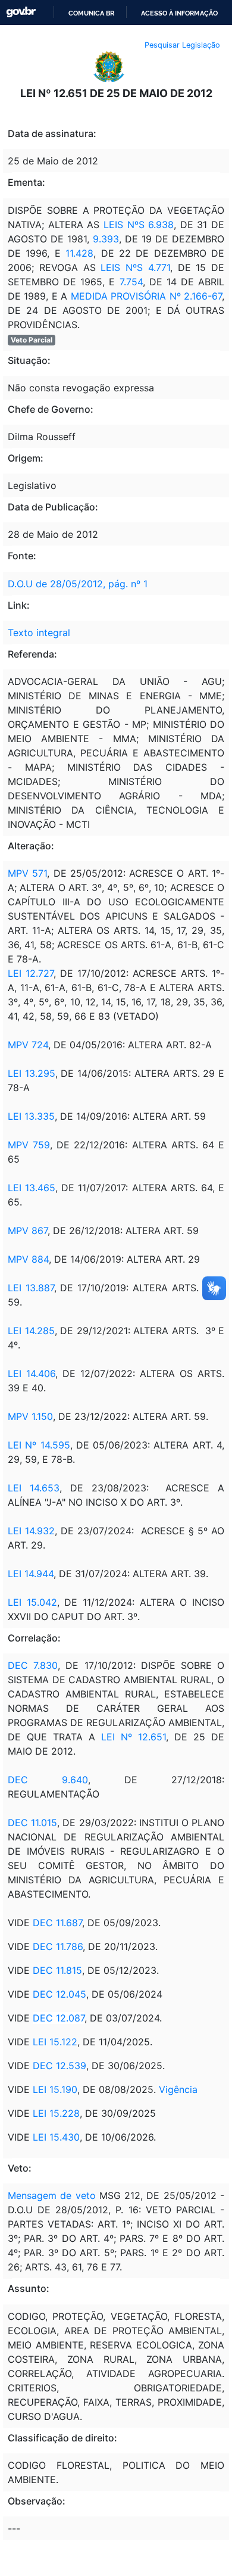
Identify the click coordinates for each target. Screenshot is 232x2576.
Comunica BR (91, 13)
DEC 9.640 (48, 1780)
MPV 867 (28, 1231)
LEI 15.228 (56, 2113)
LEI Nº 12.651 (131, 1737)
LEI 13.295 (32, 1073)
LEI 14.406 (32, 1373)
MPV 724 (28, 1045)
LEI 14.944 (31, 1574)
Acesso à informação (179, 13)
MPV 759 (29, 1145)
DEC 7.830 (33, 1665)
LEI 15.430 (56, 2137)
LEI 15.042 (32, 1602)
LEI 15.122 (55, 2042)
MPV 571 (27, 873)
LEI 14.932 (31, 1531)
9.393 (106, 239)
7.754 (128, 282)
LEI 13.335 (31, 1116)
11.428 (79, 253)
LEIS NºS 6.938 (137, 225)
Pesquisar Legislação (182, 45)
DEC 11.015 (32, 1823)
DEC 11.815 (57, 1970)
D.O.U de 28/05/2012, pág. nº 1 (78, 584)
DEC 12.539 (59, 2066)
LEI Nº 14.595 (39, 1445)
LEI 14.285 (31, 1331)
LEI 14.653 (34, 1488)
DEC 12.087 (59, 2018)
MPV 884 (28, 1259)
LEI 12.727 (31, 973)
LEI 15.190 (55, 2089)
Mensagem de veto (52, 2195)
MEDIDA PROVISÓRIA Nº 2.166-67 (146, 296)
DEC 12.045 (59, 1994)
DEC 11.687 (57, 1923)
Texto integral (39, 633)
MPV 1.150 (30, 1416)
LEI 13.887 (31, 1288)
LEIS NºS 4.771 (135, 267)
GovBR (21, 12)
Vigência (178, 2089)
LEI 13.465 (32, 1188)
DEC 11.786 (58, 1946)
